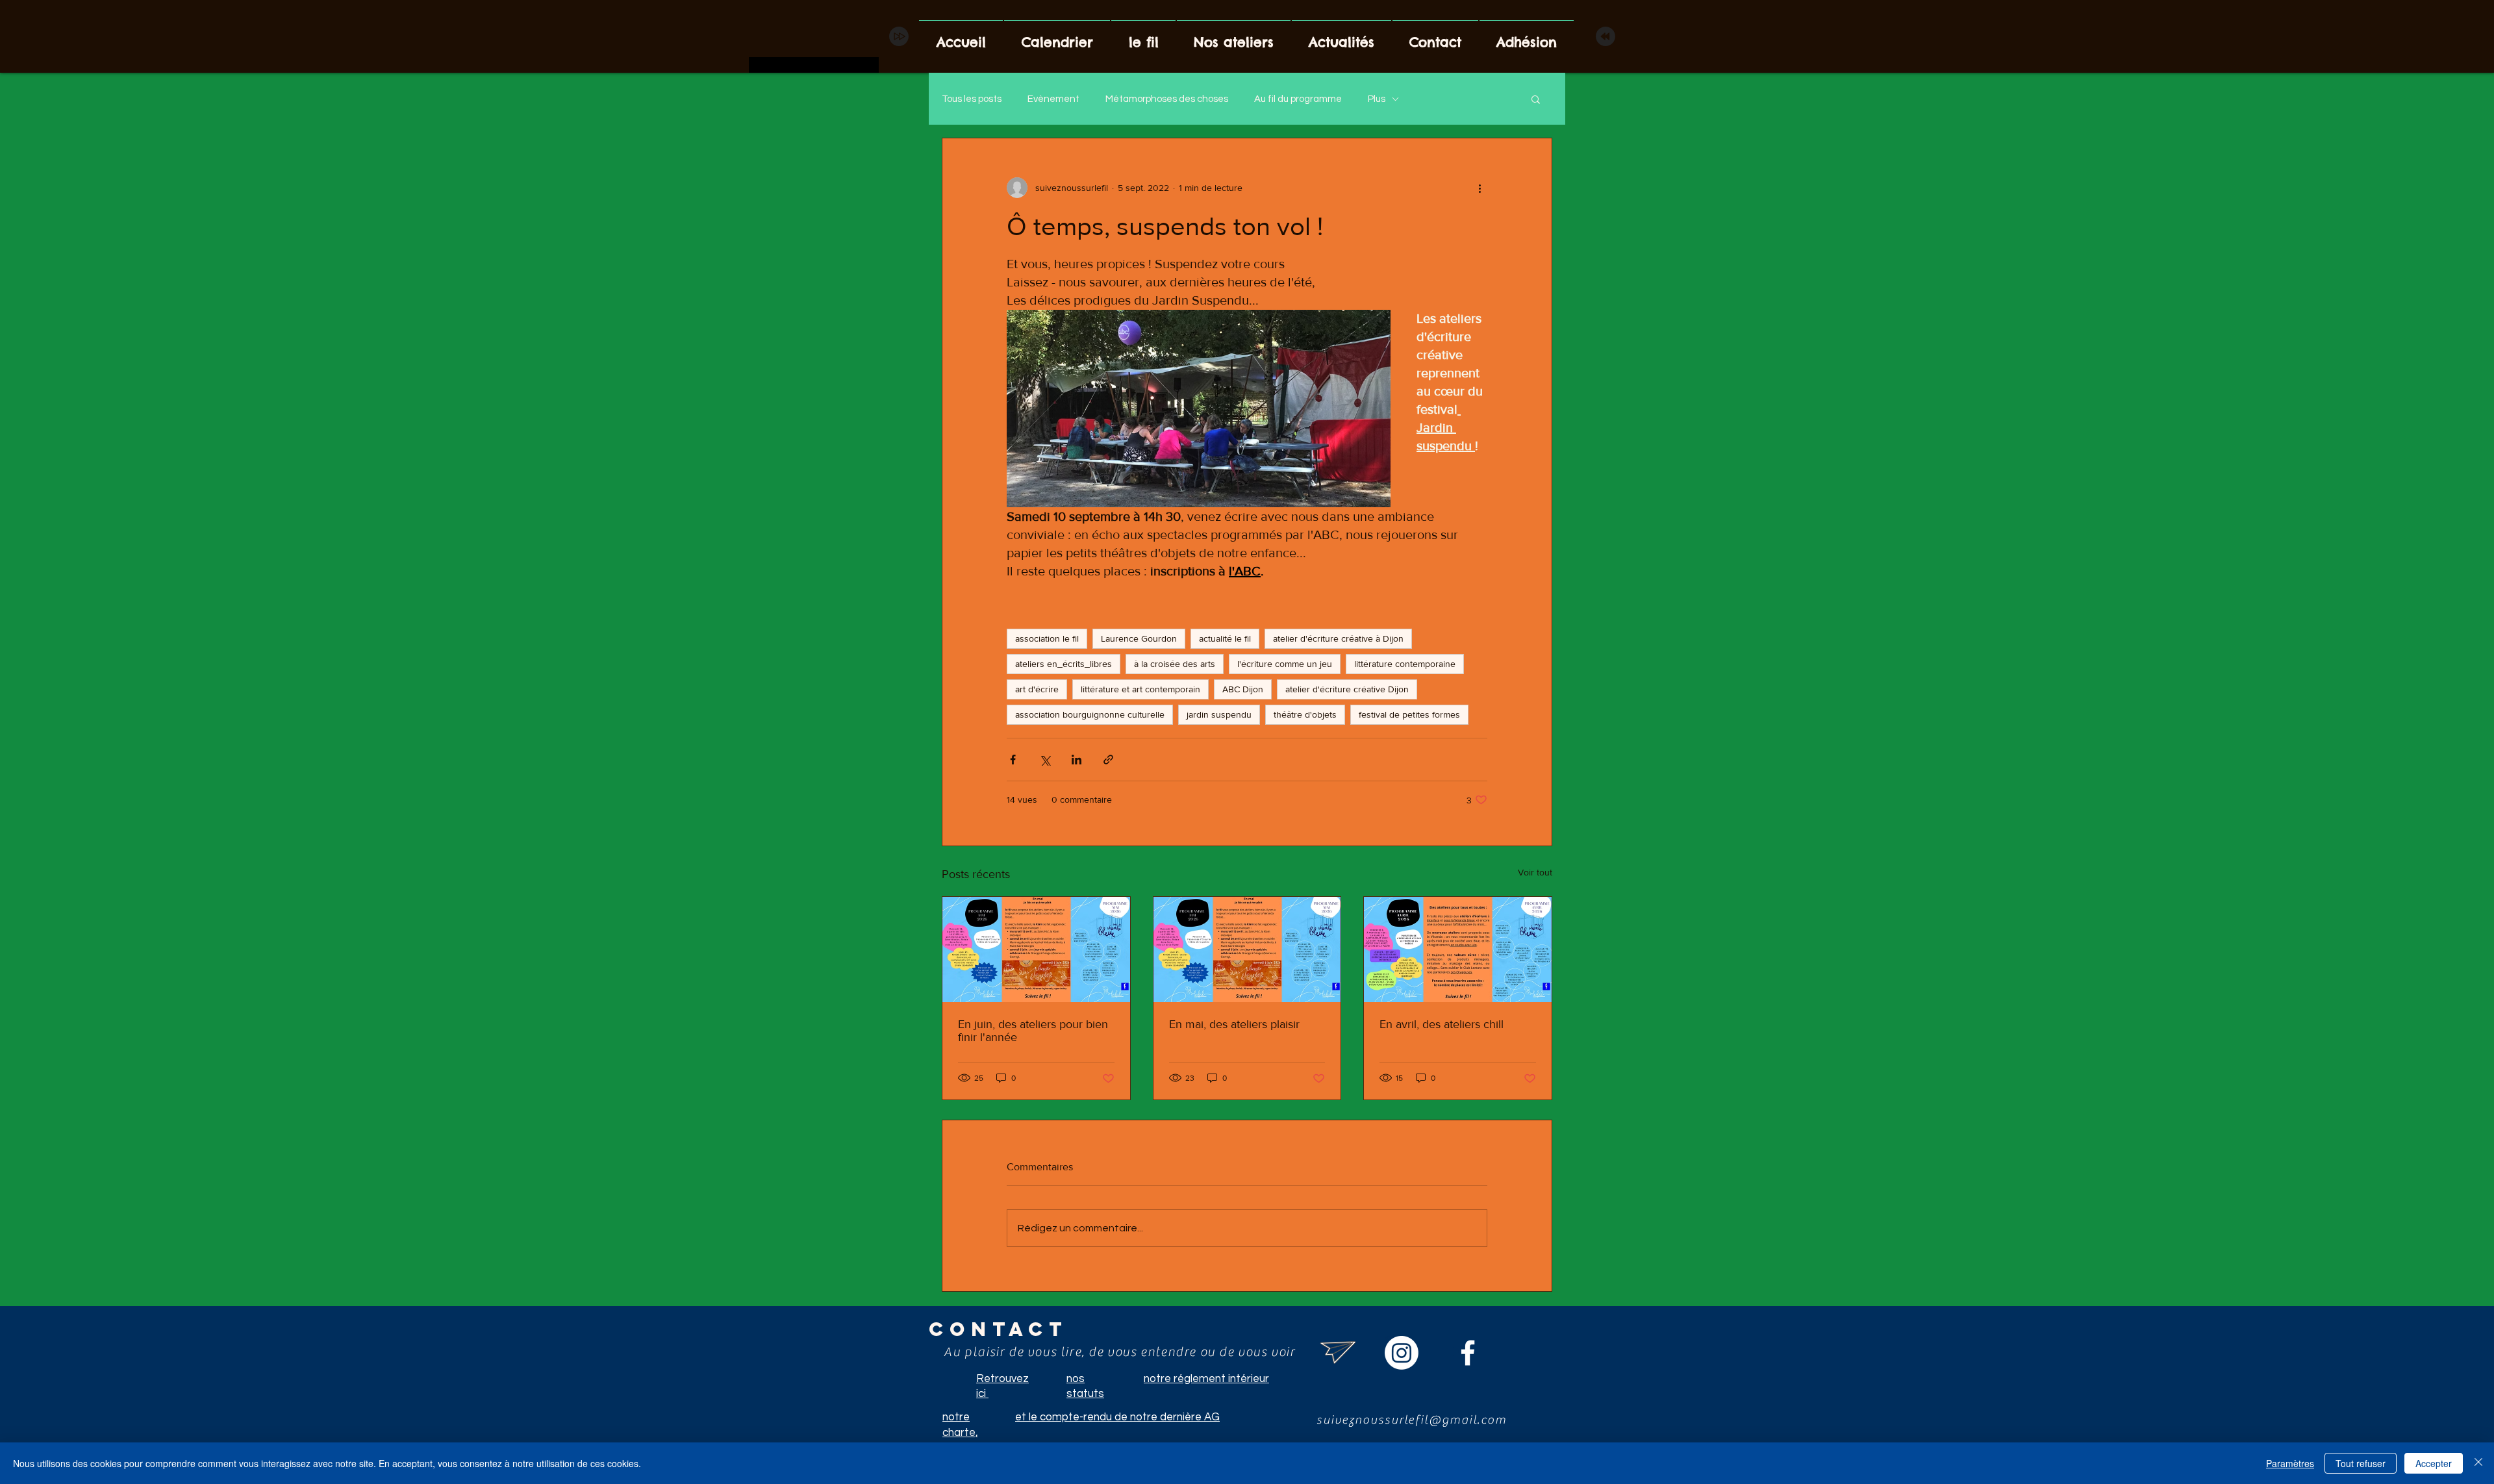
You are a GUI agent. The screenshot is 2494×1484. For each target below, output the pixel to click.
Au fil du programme (1298, 99)
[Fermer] (2478, 1463)
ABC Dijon (1243, 689)
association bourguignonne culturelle (1090, 714)
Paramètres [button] (2290, 1463)
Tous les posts (972, 99)
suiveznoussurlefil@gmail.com (1412, 1420)
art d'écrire (1037, 689)
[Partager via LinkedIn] (1077, 760)
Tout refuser (2361, 1463)
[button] (1536, 99)
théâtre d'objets (1305, 714)
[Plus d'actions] (1480, 188)
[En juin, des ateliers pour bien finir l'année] (1036, 950)
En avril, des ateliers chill (1442, 1024)
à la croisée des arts (1175, 664)
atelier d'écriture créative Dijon (1347, 689)
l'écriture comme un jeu (1285, 664)
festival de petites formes (1409, 714)
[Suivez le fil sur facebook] (1468, 1353)
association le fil (1047, 638)
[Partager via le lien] (1108, 760)
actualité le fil (1225, 638)
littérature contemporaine (1405, 664)
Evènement (1053, 99)
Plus (1377, 99)
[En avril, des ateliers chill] (1458, 950)
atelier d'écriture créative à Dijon (1338, 638)
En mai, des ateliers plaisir (1234, 1024)
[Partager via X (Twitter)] (1045, 760)
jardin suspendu (1219, 714)
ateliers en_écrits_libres (1064, 664)
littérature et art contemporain (1140, 689)
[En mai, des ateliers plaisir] (1247, 950)
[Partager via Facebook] (1013, 760)
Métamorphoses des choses (1167, 99)
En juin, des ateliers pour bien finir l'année (1033, 1031)
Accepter (2434, 1463)
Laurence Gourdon (1139, 638)
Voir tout (1535, 872)
